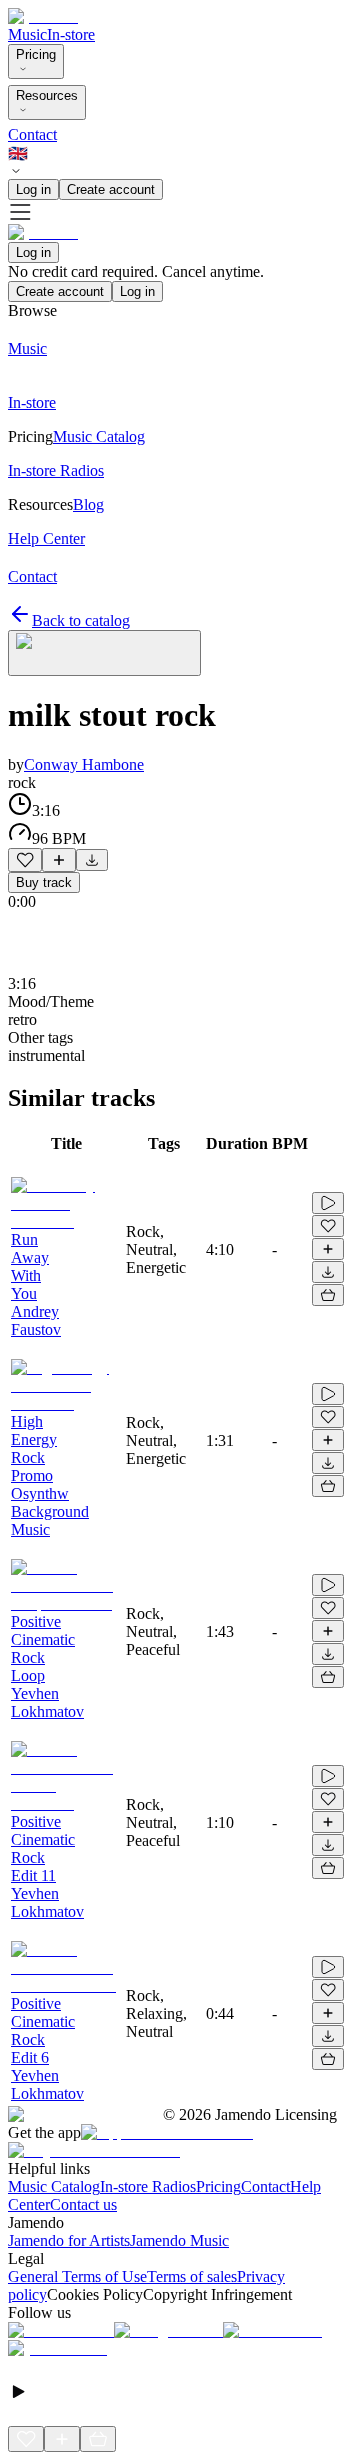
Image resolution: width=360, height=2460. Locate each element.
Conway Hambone (84, 764)
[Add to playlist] (59, 860)
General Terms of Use (77, 2276)
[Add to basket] (328, 1295)
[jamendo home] (43, 16)
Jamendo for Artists (69, 2240)
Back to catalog (81, 620)
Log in (33, 189)
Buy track (44, 882)
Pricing (36, 54)
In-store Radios (148, 2186)
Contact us (83, 2204)
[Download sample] (92, 860)
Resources (47, 95)
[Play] (104, 653)
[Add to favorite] (25, 860)
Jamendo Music (179, 2240)
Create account (111, 189)
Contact (32, 134)
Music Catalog (54, 2186)
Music (27, 34)
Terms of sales (192, 2276)
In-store (71, 34)
